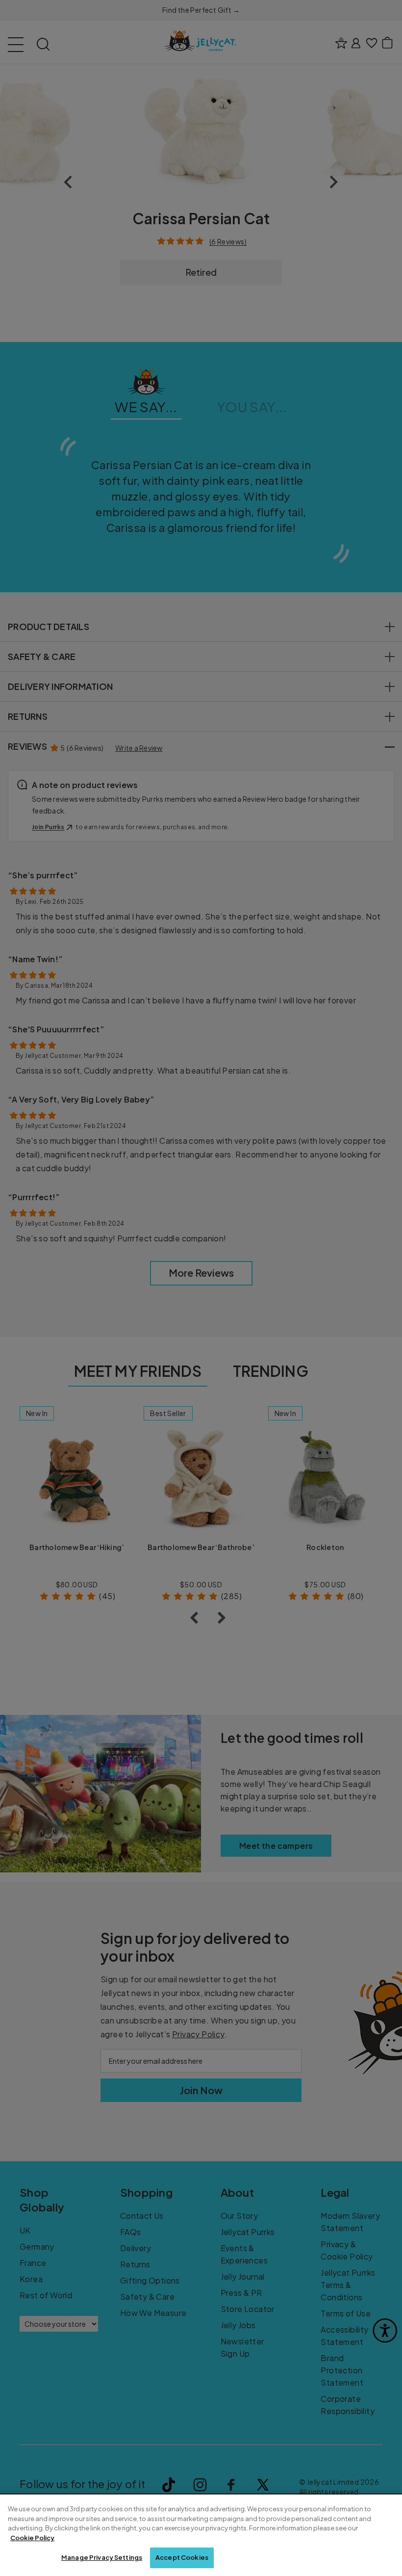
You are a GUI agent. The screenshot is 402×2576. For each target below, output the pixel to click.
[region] (201, 2535)
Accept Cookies (182, 2557)
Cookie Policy (32, 2538)
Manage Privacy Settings (102, 2557)
